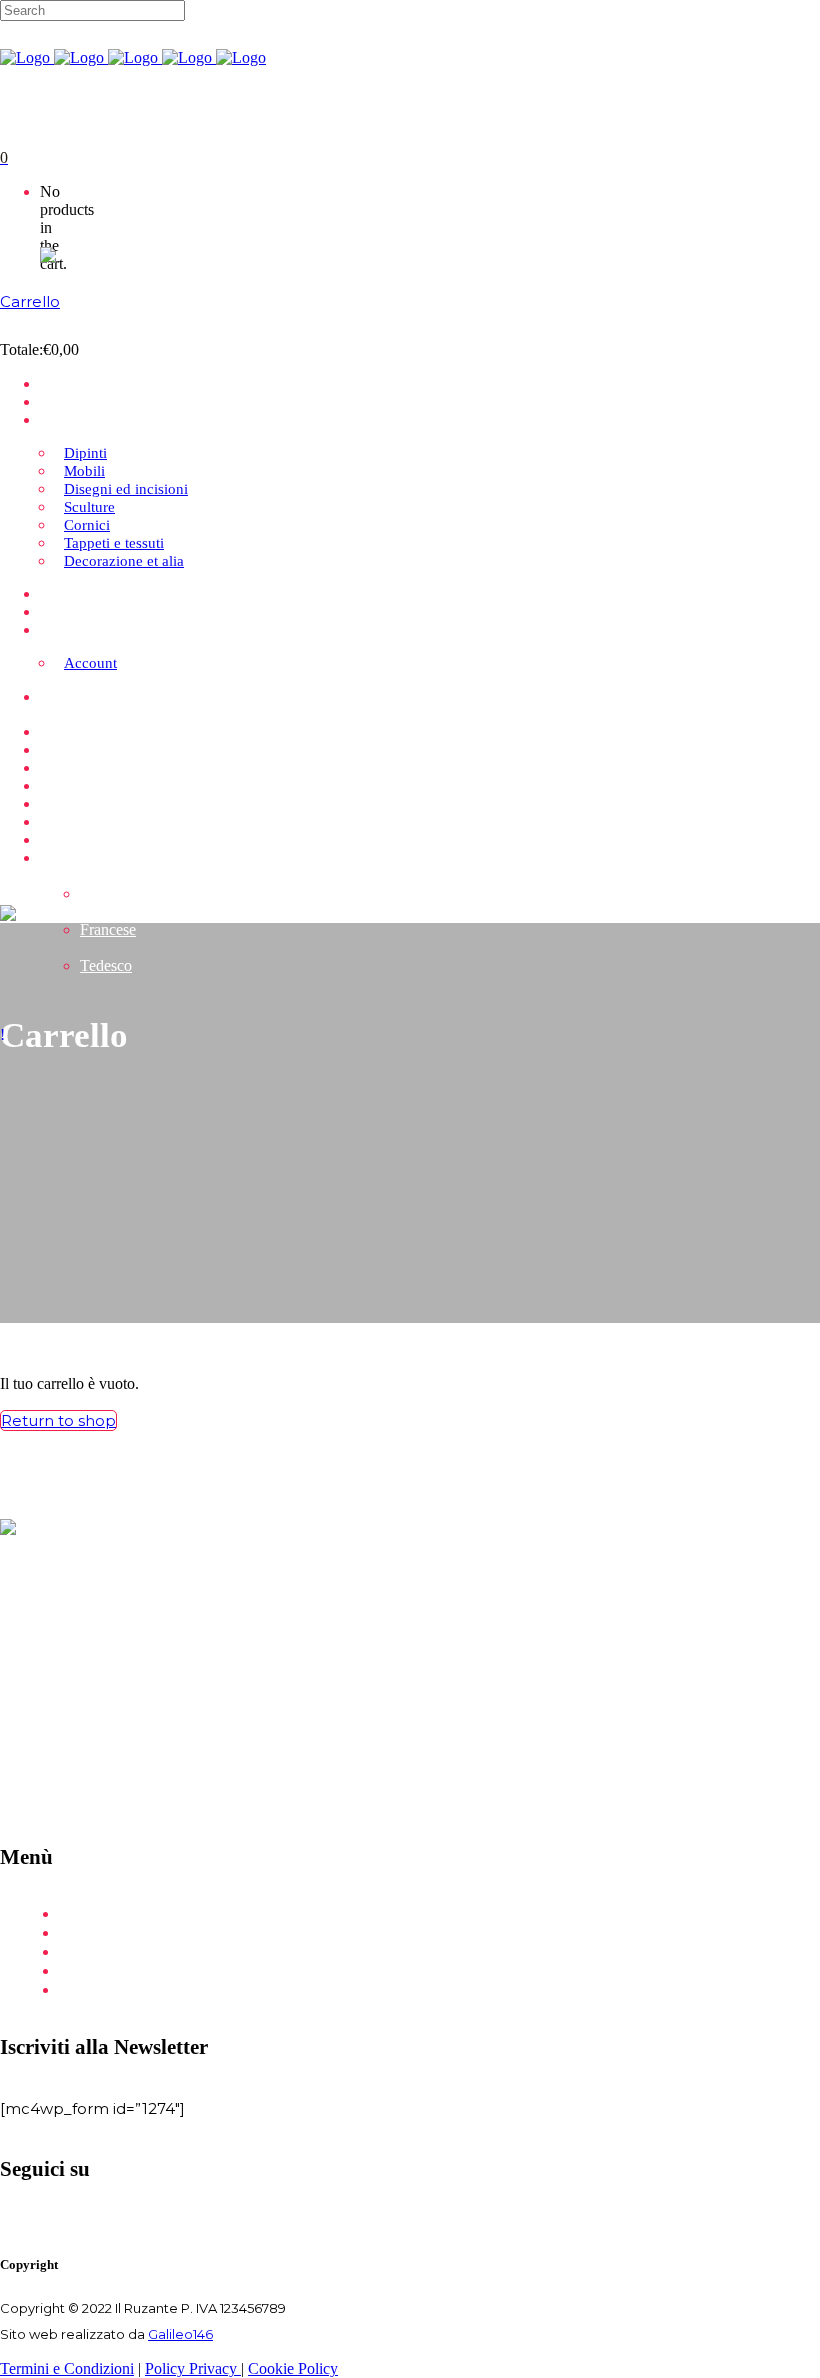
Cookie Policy (293, 2368)
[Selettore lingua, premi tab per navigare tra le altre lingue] (82, 253)
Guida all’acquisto (125, 1971)
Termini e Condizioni (67, 2368)
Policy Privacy (193, 2368)
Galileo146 (180, 2334)
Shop (80, 1952)
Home (84, 1914)
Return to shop (58, 1420)
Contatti (90, 1990)
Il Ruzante (98, 1933)
